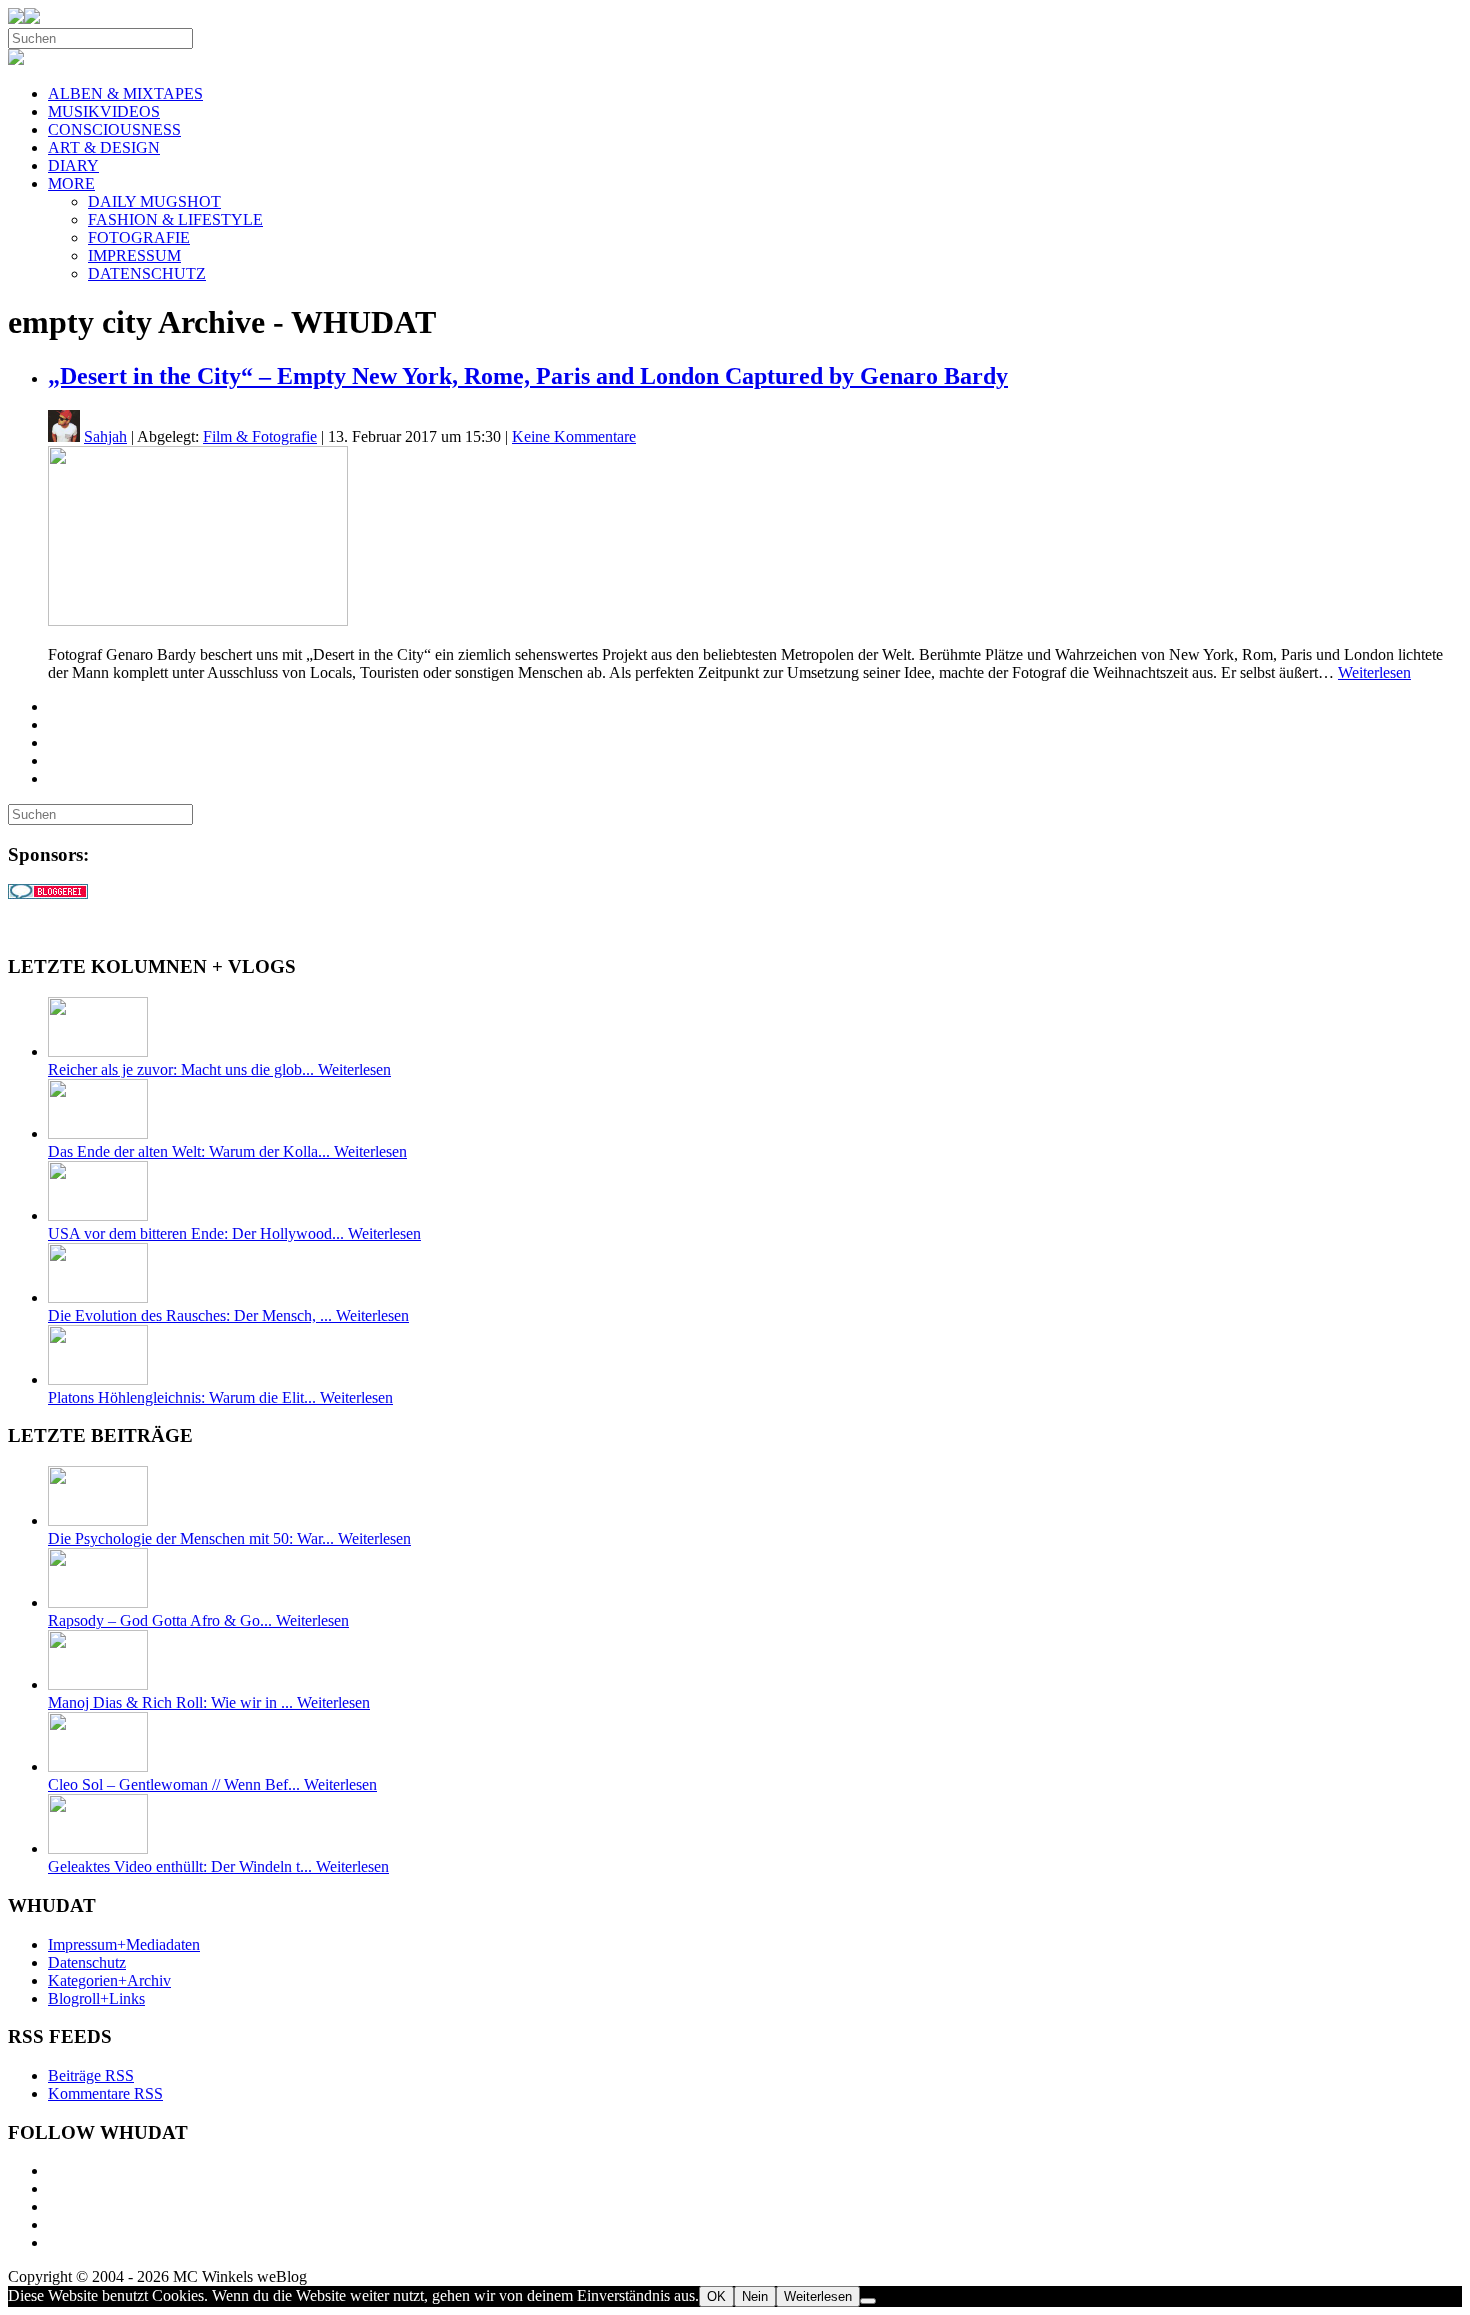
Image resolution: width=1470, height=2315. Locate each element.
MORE (71, 183)
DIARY (73, 165)
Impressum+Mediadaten (124, 1944)
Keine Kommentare (574, 436)
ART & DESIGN (104, 147)
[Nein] (868, 2301)
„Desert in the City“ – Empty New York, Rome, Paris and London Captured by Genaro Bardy (528, 376)
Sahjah (105, 436)
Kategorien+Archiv (109, 1980)
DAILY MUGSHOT (154, 201)
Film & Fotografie (260, 436)
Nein (755, 2296)
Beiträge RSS (91, 2075)
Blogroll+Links (96, 1998)
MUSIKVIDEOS (104, 111)
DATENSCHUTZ (147, 273)
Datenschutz (87, 1962)
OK (716, 2296)
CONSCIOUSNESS (114, 129)
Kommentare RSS (105, 2093)
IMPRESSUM (134, 255)
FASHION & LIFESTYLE (175, 219)
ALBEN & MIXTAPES (125, 93)
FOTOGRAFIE (139, 237)
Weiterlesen (1374, 672)
